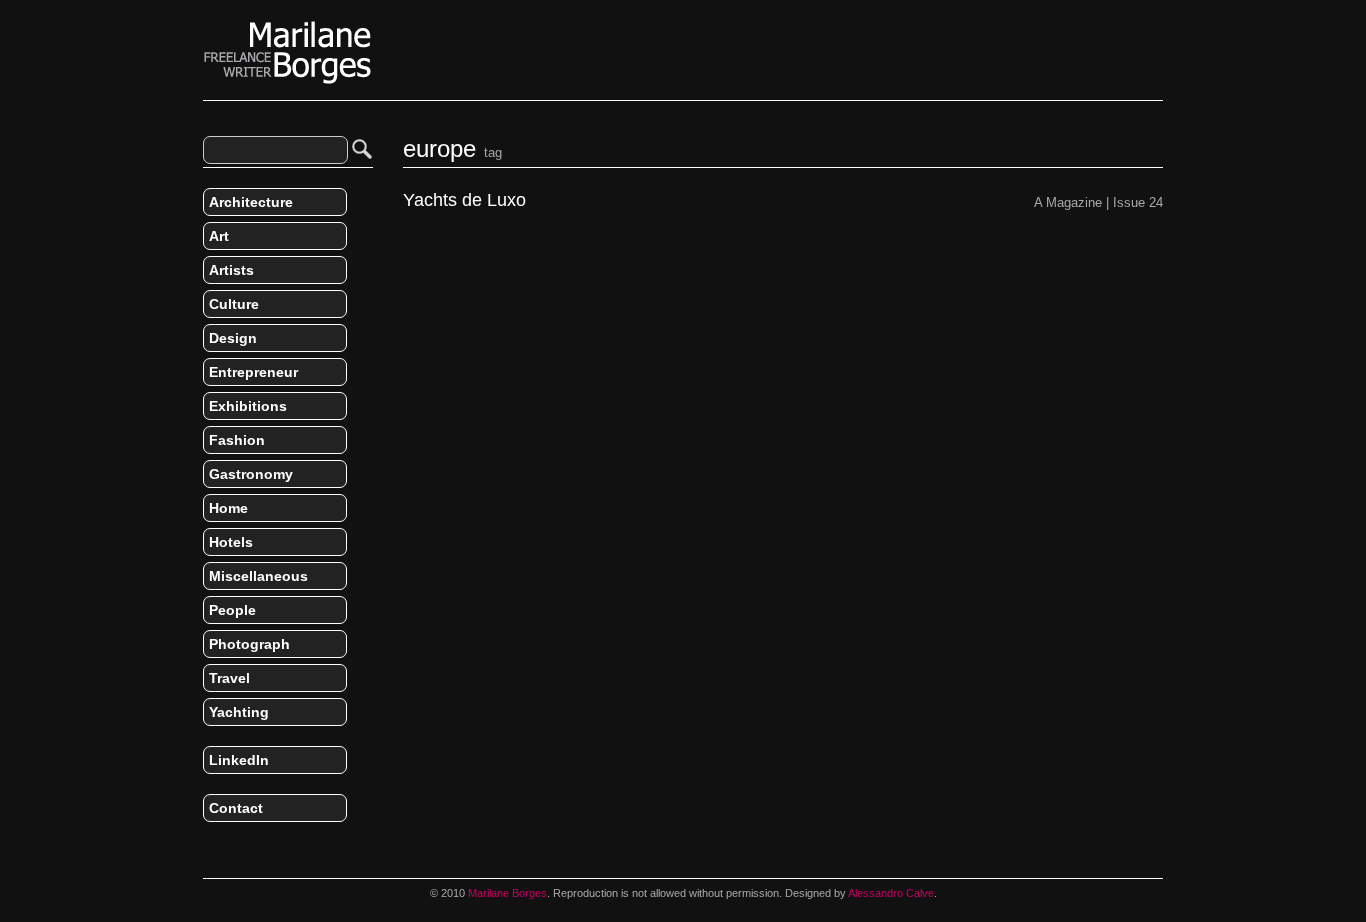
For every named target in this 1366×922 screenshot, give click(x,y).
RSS (211, 850)
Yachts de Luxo (464, 200)
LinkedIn (239, 760)
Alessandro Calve (891, 893)
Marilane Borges (288, 53)
